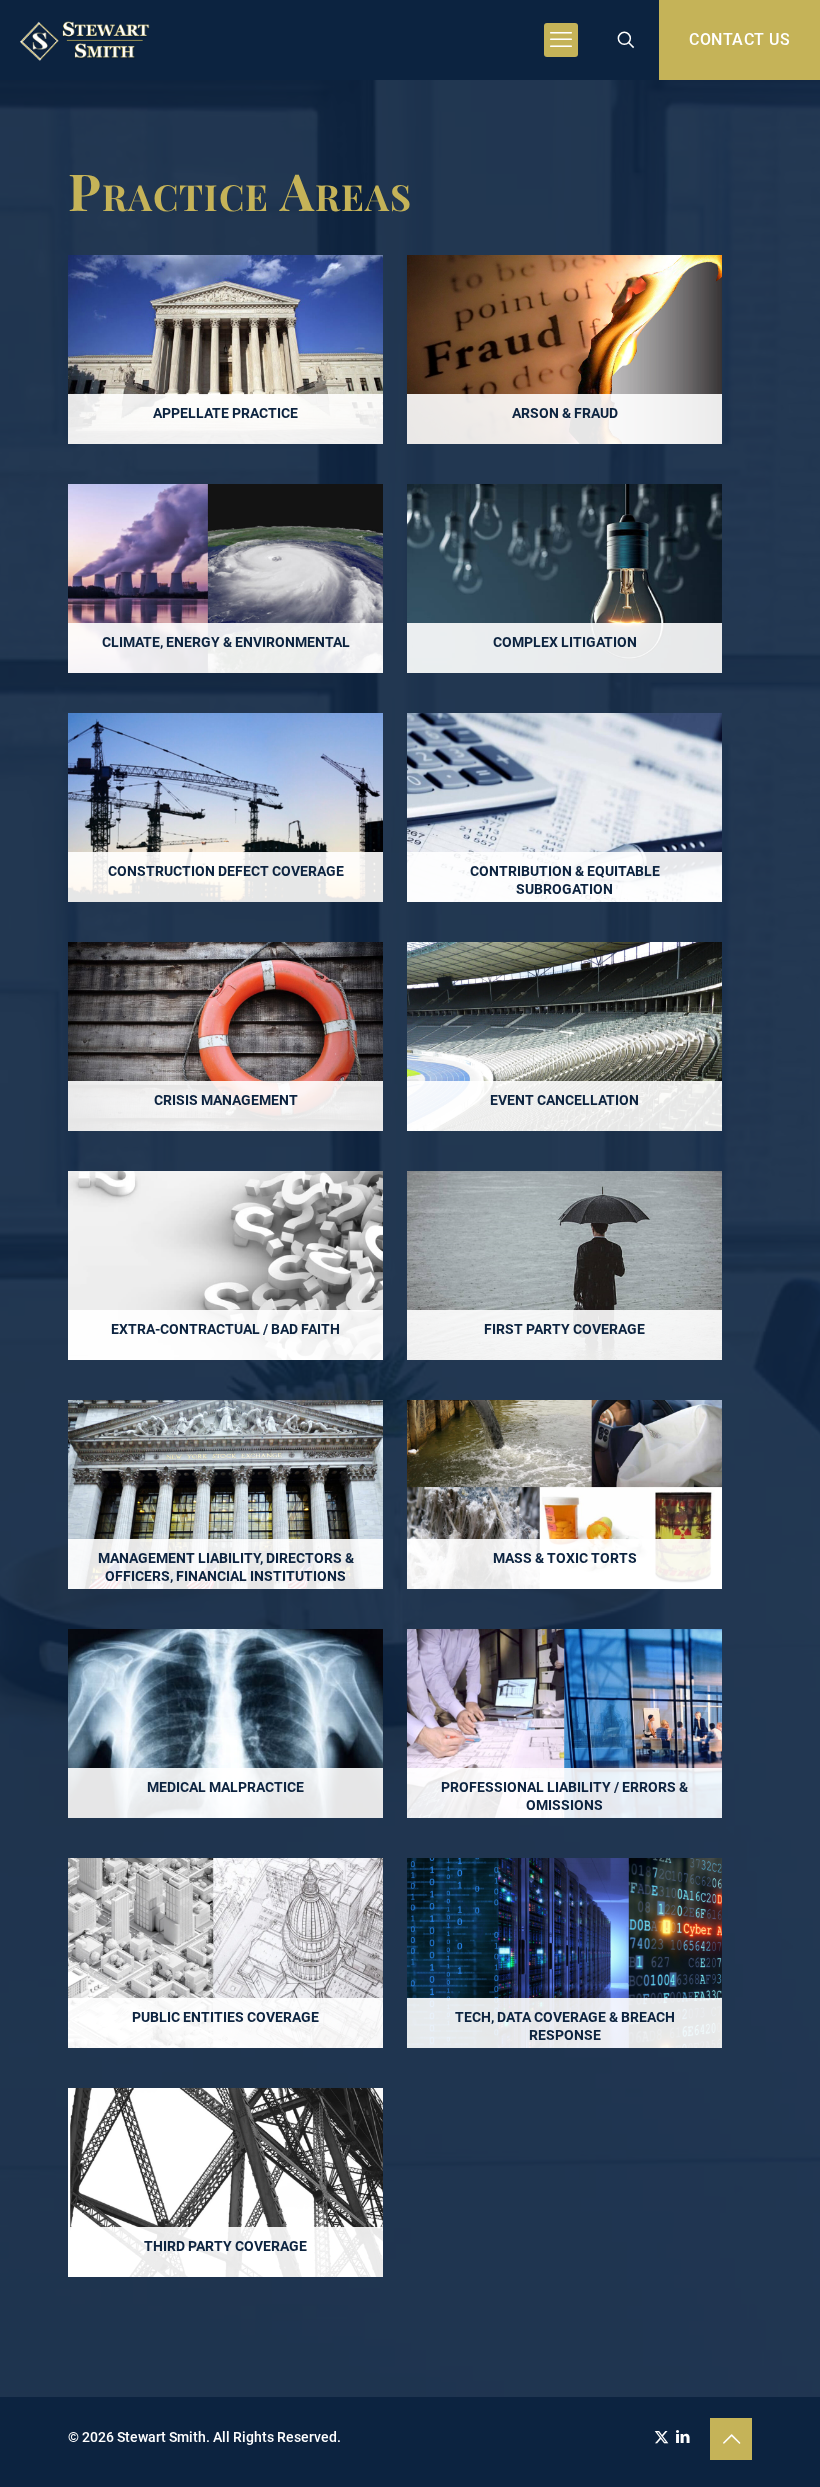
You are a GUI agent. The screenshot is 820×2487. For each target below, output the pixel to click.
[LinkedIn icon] (682, 2437)
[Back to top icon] (731, 2439)
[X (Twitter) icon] (661, 2437)
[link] (225, 349)
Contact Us (739, 39)
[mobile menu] (561, 40)
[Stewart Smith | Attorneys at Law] (87, 40)
